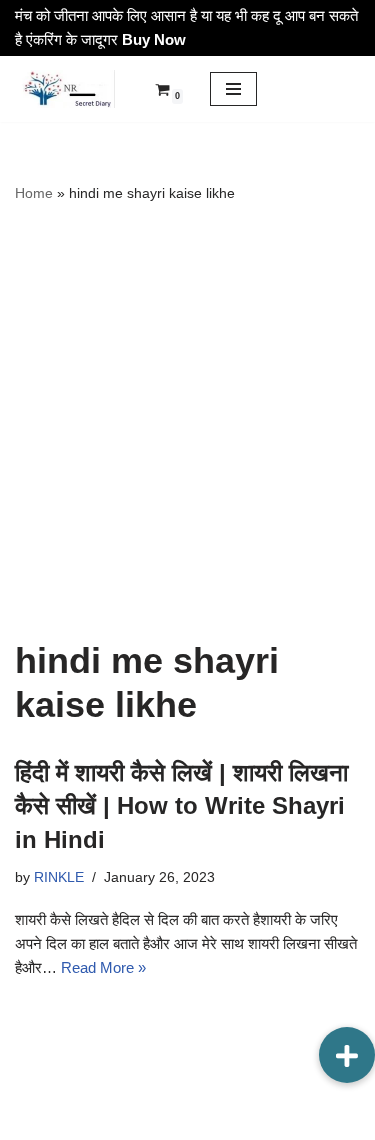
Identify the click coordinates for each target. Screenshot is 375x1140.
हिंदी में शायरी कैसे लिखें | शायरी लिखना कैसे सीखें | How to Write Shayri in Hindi (181, 806)
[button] (347, 1055)
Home (34, 193)
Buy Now (154, 39)
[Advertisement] (187, 421)
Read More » (103, 967)
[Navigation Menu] (233, 89)
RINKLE (59, 877)
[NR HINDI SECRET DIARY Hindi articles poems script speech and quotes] (65, 89)
